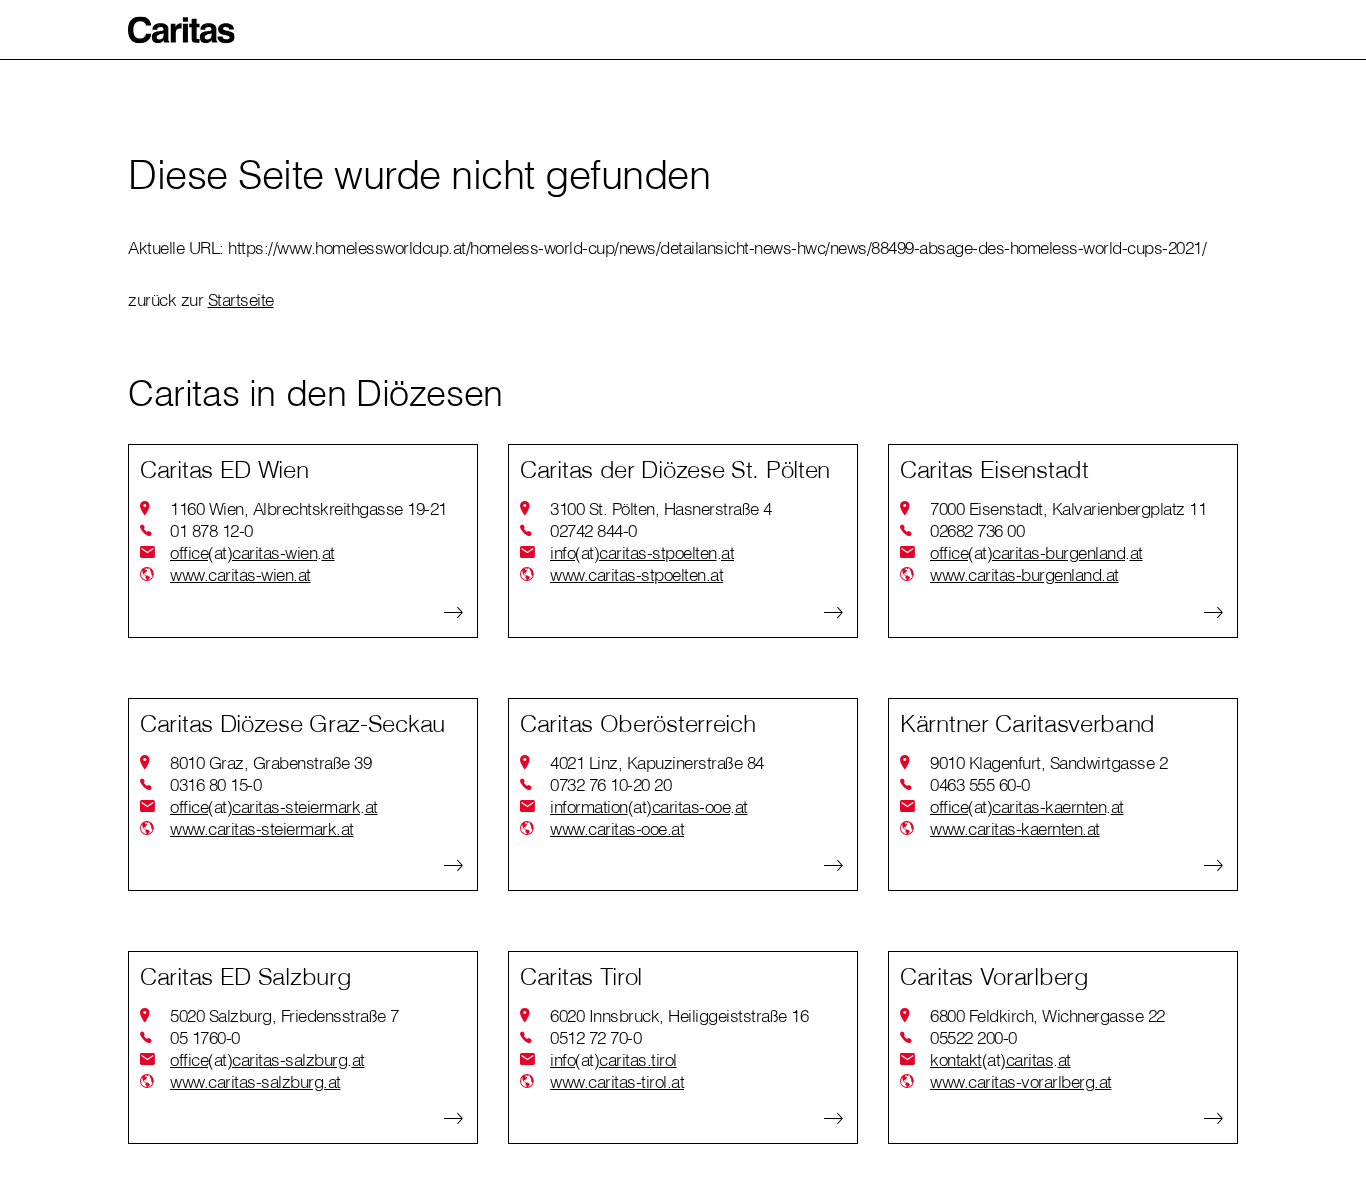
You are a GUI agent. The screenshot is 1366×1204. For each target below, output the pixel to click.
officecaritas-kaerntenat (1027, 806)
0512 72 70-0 (595, 1037)
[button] (182, 30)
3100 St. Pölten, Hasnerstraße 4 (661, 508)
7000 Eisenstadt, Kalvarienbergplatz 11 (1068, 508)
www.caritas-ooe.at (617, 828)
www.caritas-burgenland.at (1024, 574)
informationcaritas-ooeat (649, 806)
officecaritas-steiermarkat (274, 806)
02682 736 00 (977, 530)
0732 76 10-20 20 (610, 784)
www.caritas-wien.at (240, 574)
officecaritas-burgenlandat (1036, 552)
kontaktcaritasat (1000, 1059)
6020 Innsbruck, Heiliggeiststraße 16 (679, 1015)
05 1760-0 (205, 1037)
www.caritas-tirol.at (617, 1081)
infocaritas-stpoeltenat (642, 552)
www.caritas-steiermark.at (262, 828)
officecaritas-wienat (252, 552)
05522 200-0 (973, 1037)
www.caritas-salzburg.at (255, 1081)
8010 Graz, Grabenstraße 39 (270, 762)
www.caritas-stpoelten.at (636, 574)
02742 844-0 (593, 530)
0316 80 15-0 (215, 784)
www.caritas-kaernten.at (1015, 828)
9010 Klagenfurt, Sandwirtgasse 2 (1048, 762)
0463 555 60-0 (980, 784)
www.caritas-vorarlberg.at (1021, 1081)
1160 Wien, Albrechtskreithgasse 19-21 (308, 508)
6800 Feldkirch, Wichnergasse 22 (1047, 1015)
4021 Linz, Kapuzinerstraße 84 (657, 762)
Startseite (241, 299)
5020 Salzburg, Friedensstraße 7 (284, 1015)
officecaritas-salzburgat (267, 1059)
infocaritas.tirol (613, 1059)
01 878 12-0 (211, 530)
